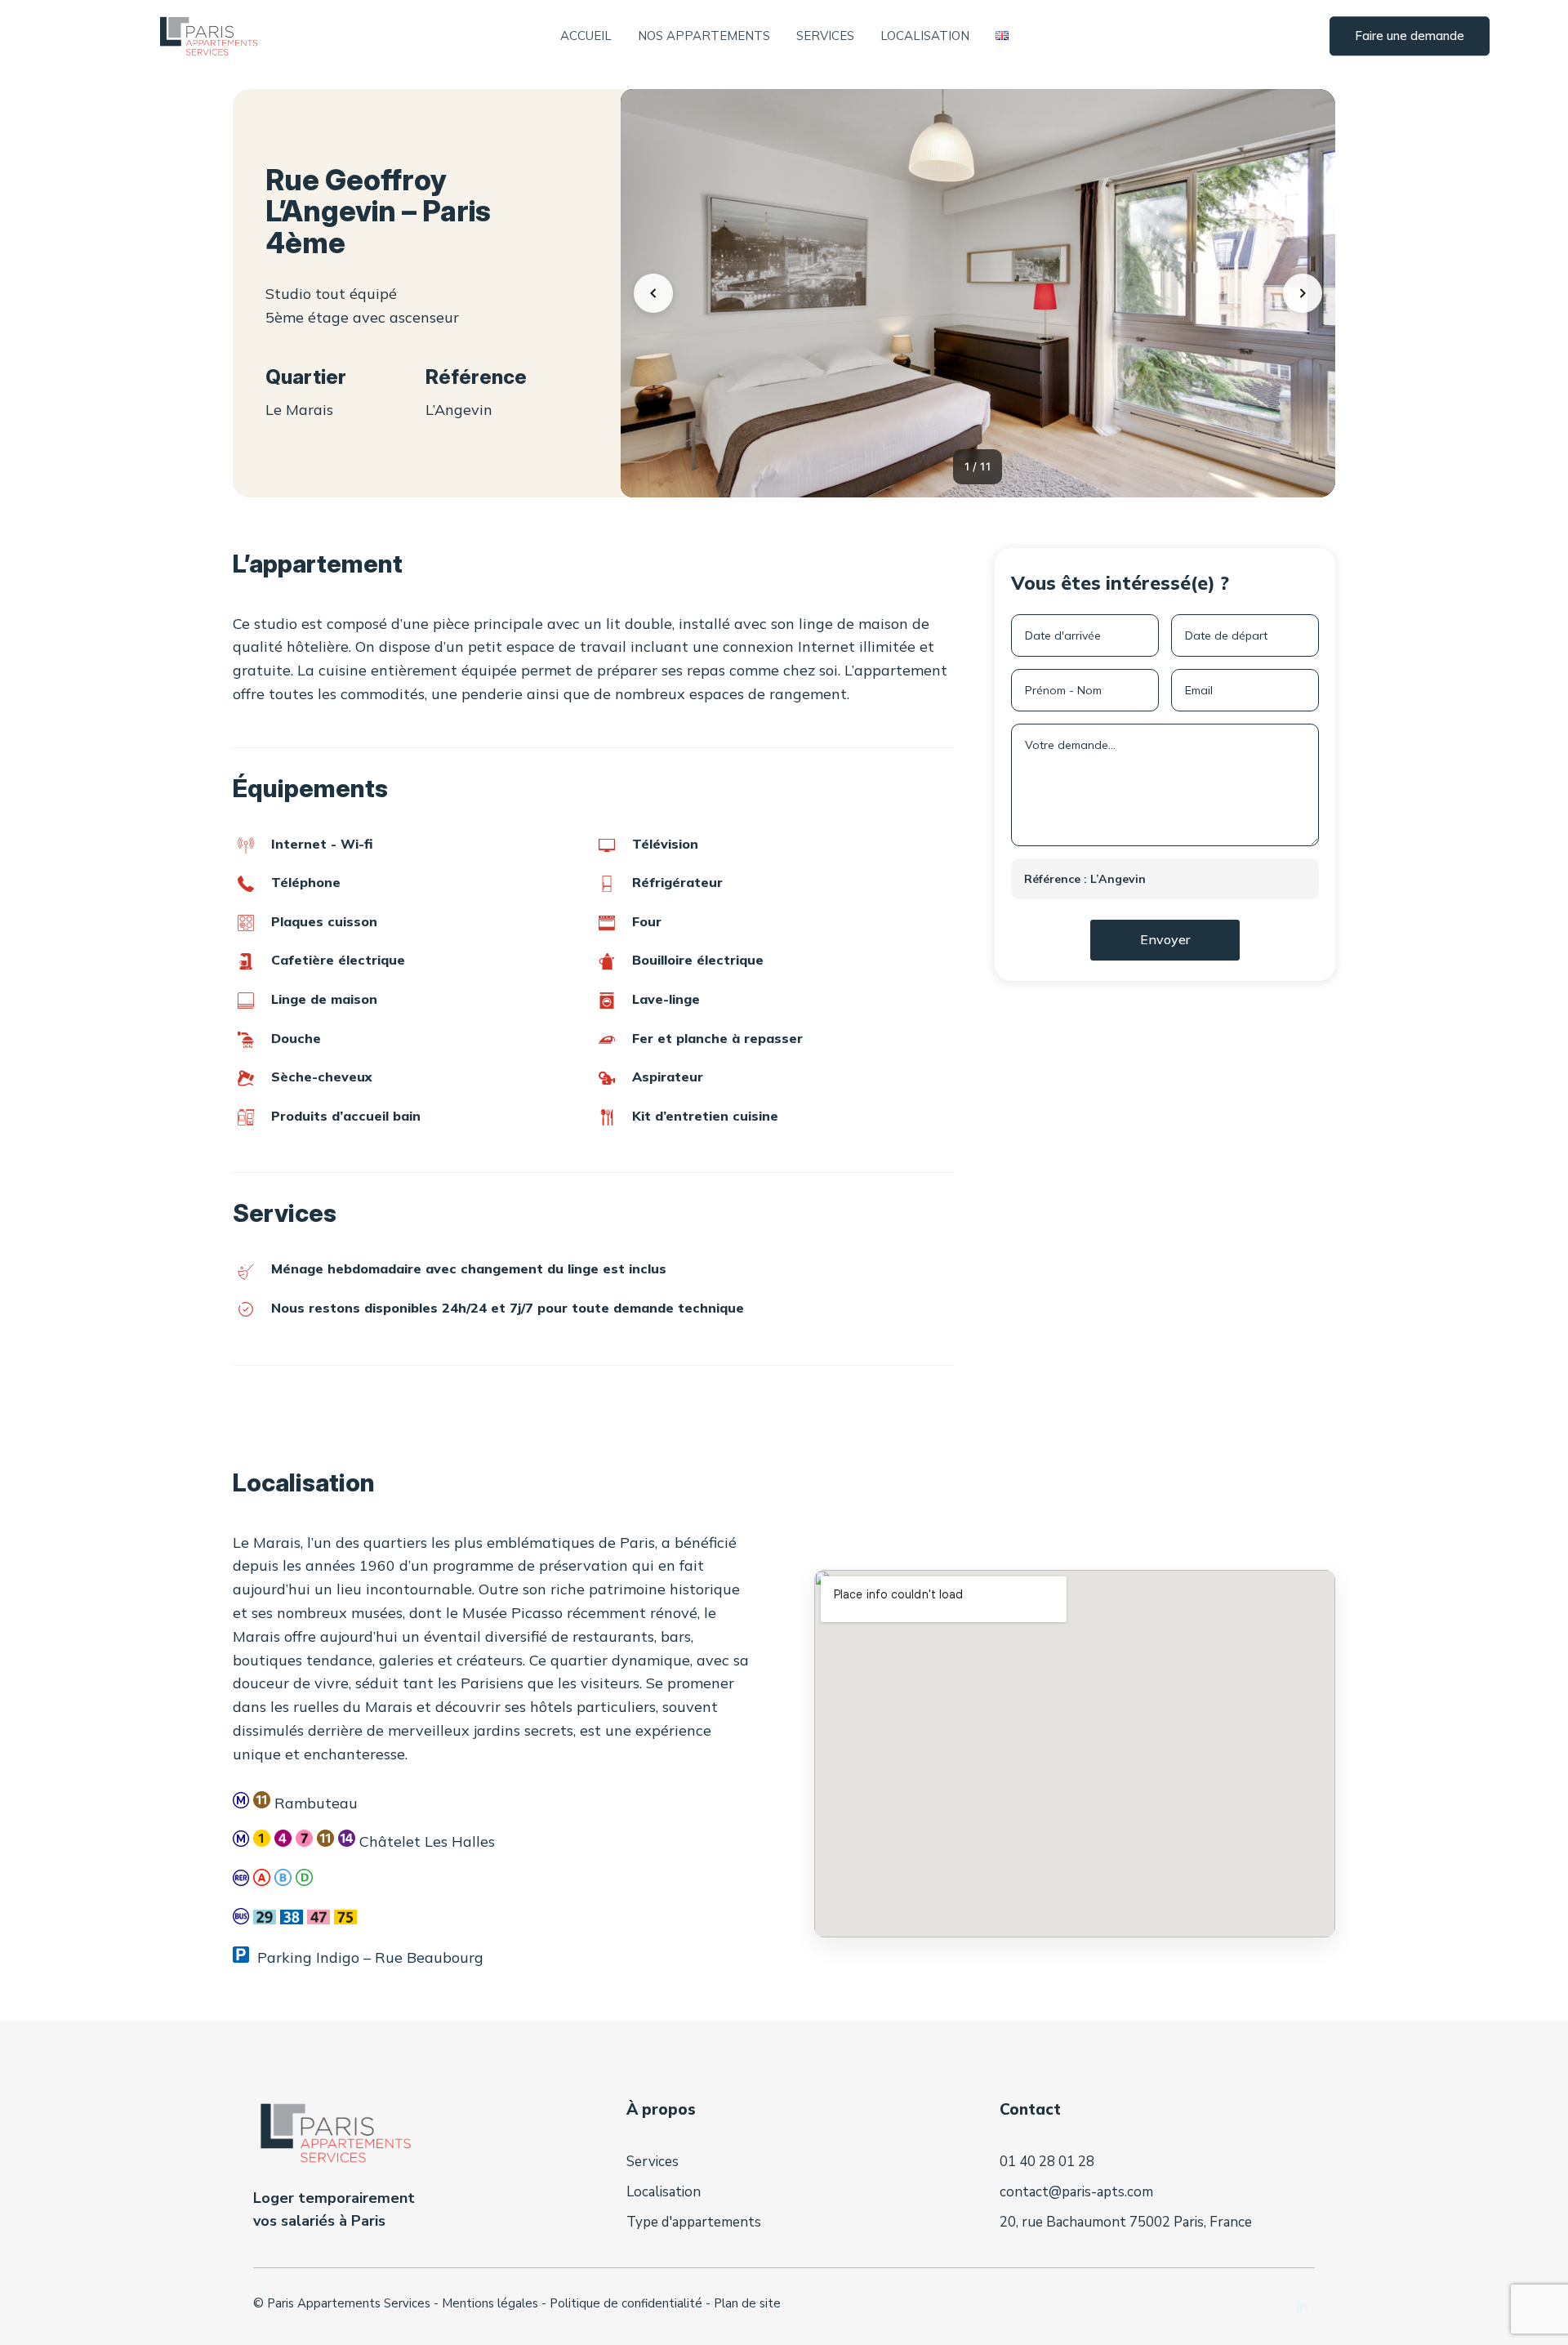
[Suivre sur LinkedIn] (1302, 2307)
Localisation (925, 37)
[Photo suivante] (1303, 293)
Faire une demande (1410, 36)
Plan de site (747, 2303)
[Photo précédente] (653, 293)
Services (825, 37)
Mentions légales (490, 2303)
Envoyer (1165, 939)
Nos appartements (704, 37)
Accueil (586, 37)
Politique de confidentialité (626, 2303)
